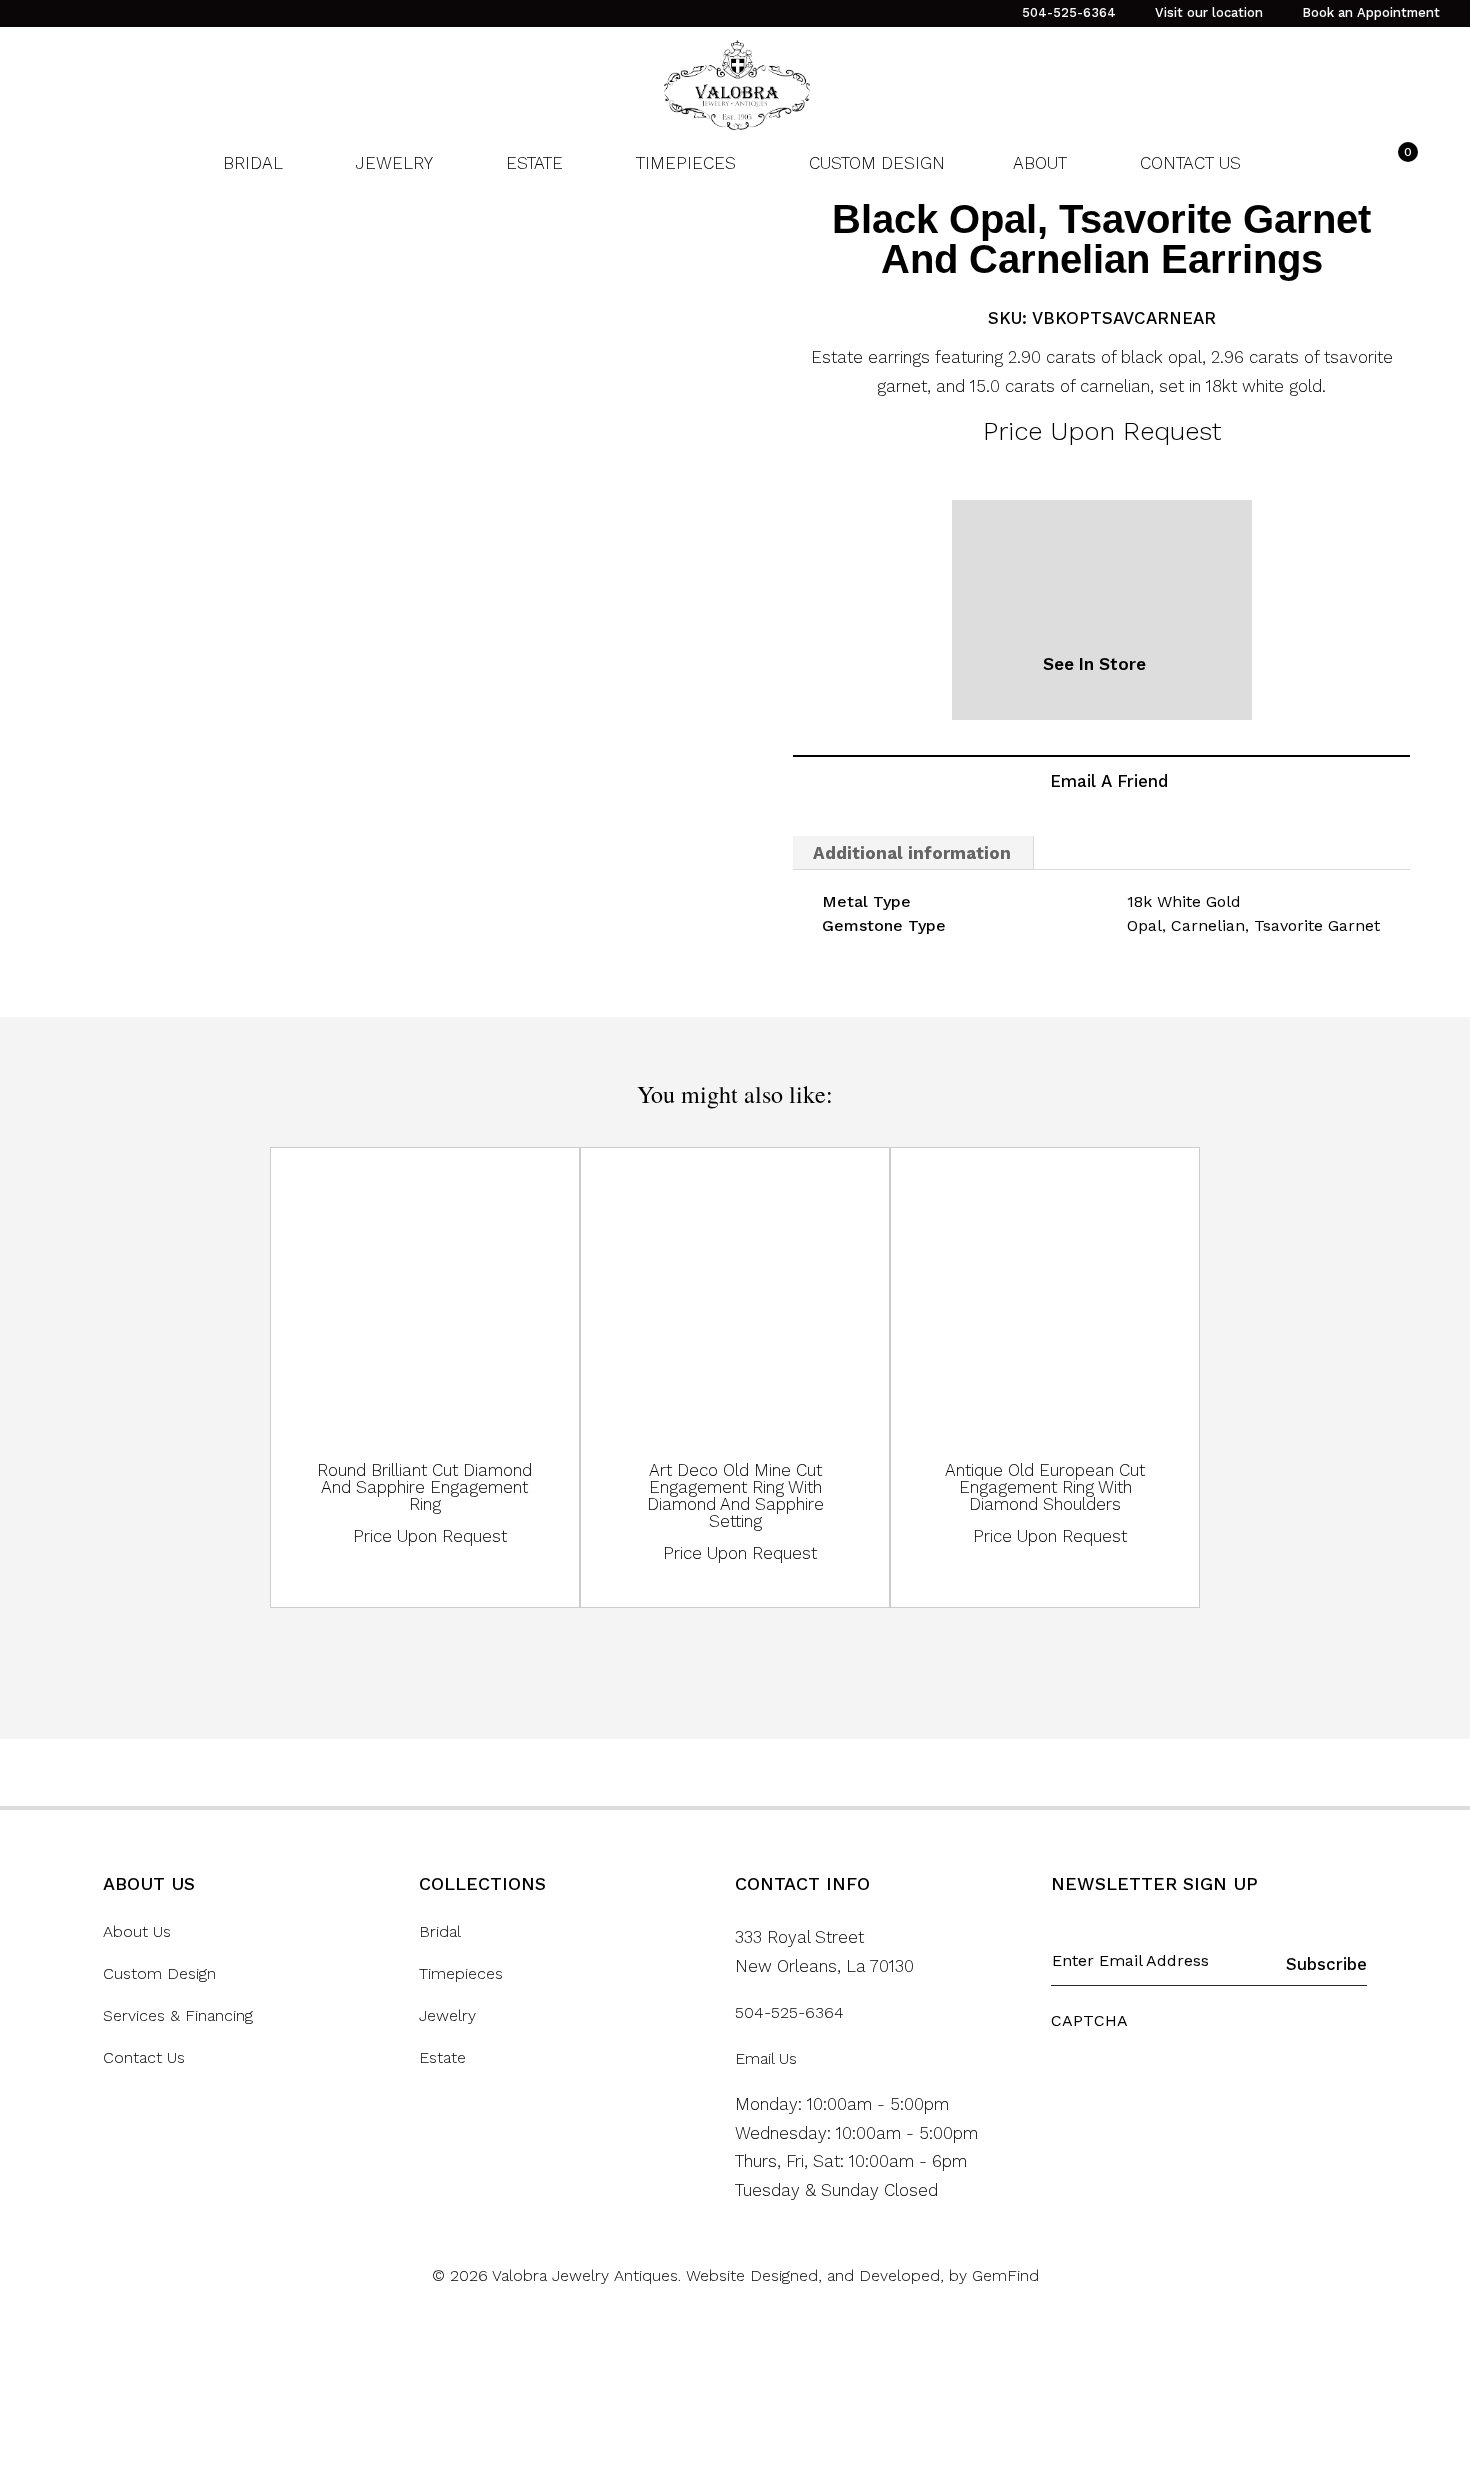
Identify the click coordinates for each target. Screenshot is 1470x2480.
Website (718, 2275)
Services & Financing (178, 2016)
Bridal (440, 1932)
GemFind (1005, 2275)
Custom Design (159, 1974)
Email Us (766, 2059)
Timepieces (461, 1974)
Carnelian (1208, 925)
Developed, (904, 2275)
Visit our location (1209, 13)
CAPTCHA (1089, 2020)
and (843, 2275)
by (960, 2275)
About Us (137, 1932)
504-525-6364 (1069, 13)
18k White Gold (1184, 901)
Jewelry (447, 2016)
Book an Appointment (1371, 13)
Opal (1144, 925)
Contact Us (144, 2058)
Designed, (788, 2275)
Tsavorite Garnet (1317, 925)
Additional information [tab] (912, 853)
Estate (442, 2058)
